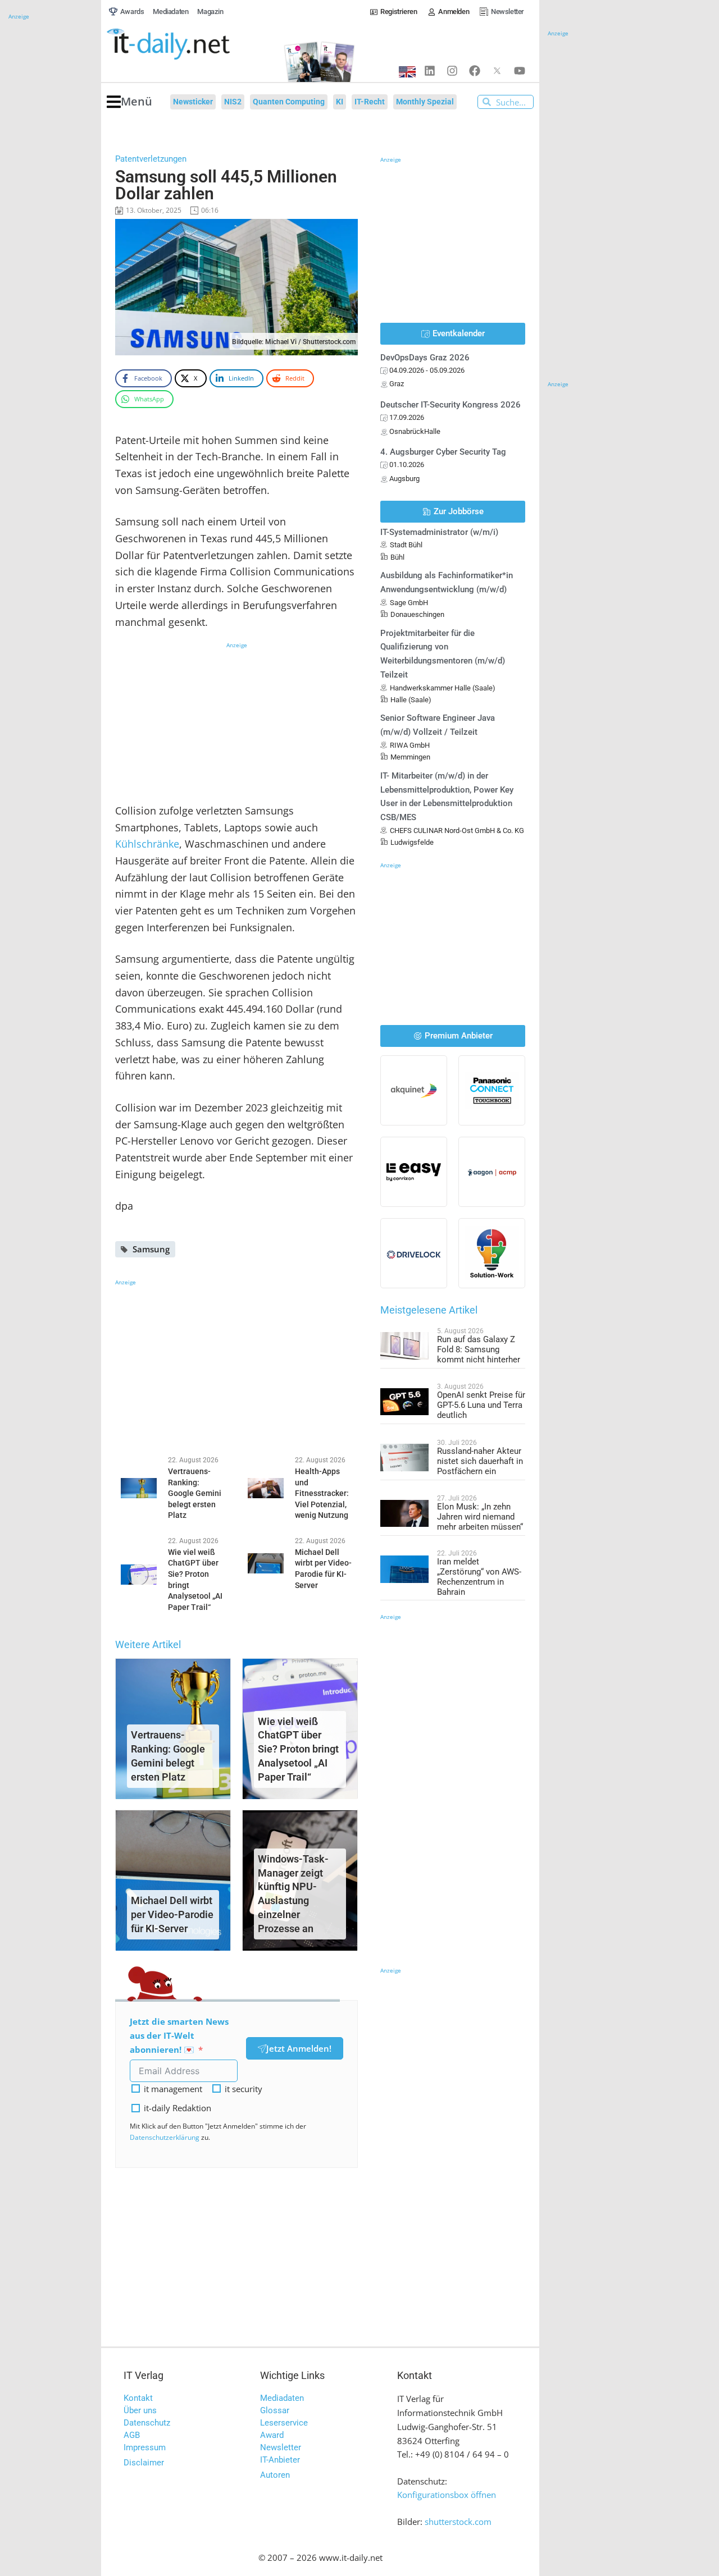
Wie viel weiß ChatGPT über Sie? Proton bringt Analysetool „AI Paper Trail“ (298, 1749)
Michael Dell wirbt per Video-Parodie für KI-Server (172, 1914)
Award (272, 2435)
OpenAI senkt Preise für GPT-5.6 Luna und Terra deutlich (481, 1405)
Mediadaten (282, 2398)
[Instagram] (452, 71)
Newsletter (281, 2447)
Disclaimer (144, 2463)
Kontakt (138, 2398)
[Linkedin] (430, 71)
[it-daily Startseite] (189, 44)
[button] (129, 102)
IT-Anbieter (280, 2460)
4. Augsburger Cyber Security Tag (443, 452)
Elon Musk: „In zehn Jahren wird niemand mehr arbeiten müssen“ (480, 1517)
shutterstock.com (458, 2522)
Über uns (140, 2410)
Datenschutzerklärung (165, 2137)
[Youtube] (520, 71)
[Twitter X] (497, 71)
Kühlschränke (147, 844)
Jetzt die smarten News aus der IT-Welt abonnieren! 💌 (179, 2035)
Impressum (145, 2447)
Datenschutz (147, 2423)
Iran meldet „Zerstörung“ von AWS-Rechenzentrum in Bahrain (479, 1577)
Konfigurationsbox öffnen (447, 2495)
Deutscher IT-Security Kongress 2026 (450, 405)
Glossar (275, 2410)
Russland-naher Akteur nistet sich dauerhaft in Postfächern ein (480, 1461)
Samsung (151, 1249)
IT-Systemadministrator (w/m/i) (439, 532)
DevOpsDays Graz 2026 (425, 358)
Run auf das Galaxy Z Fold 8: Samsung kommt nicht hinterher (479, 1349)
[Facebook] (475, 71)
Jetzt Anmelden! (299, 2048)
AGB (132, 2435)
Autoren (275, 2475)
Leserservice (284, 2423)
